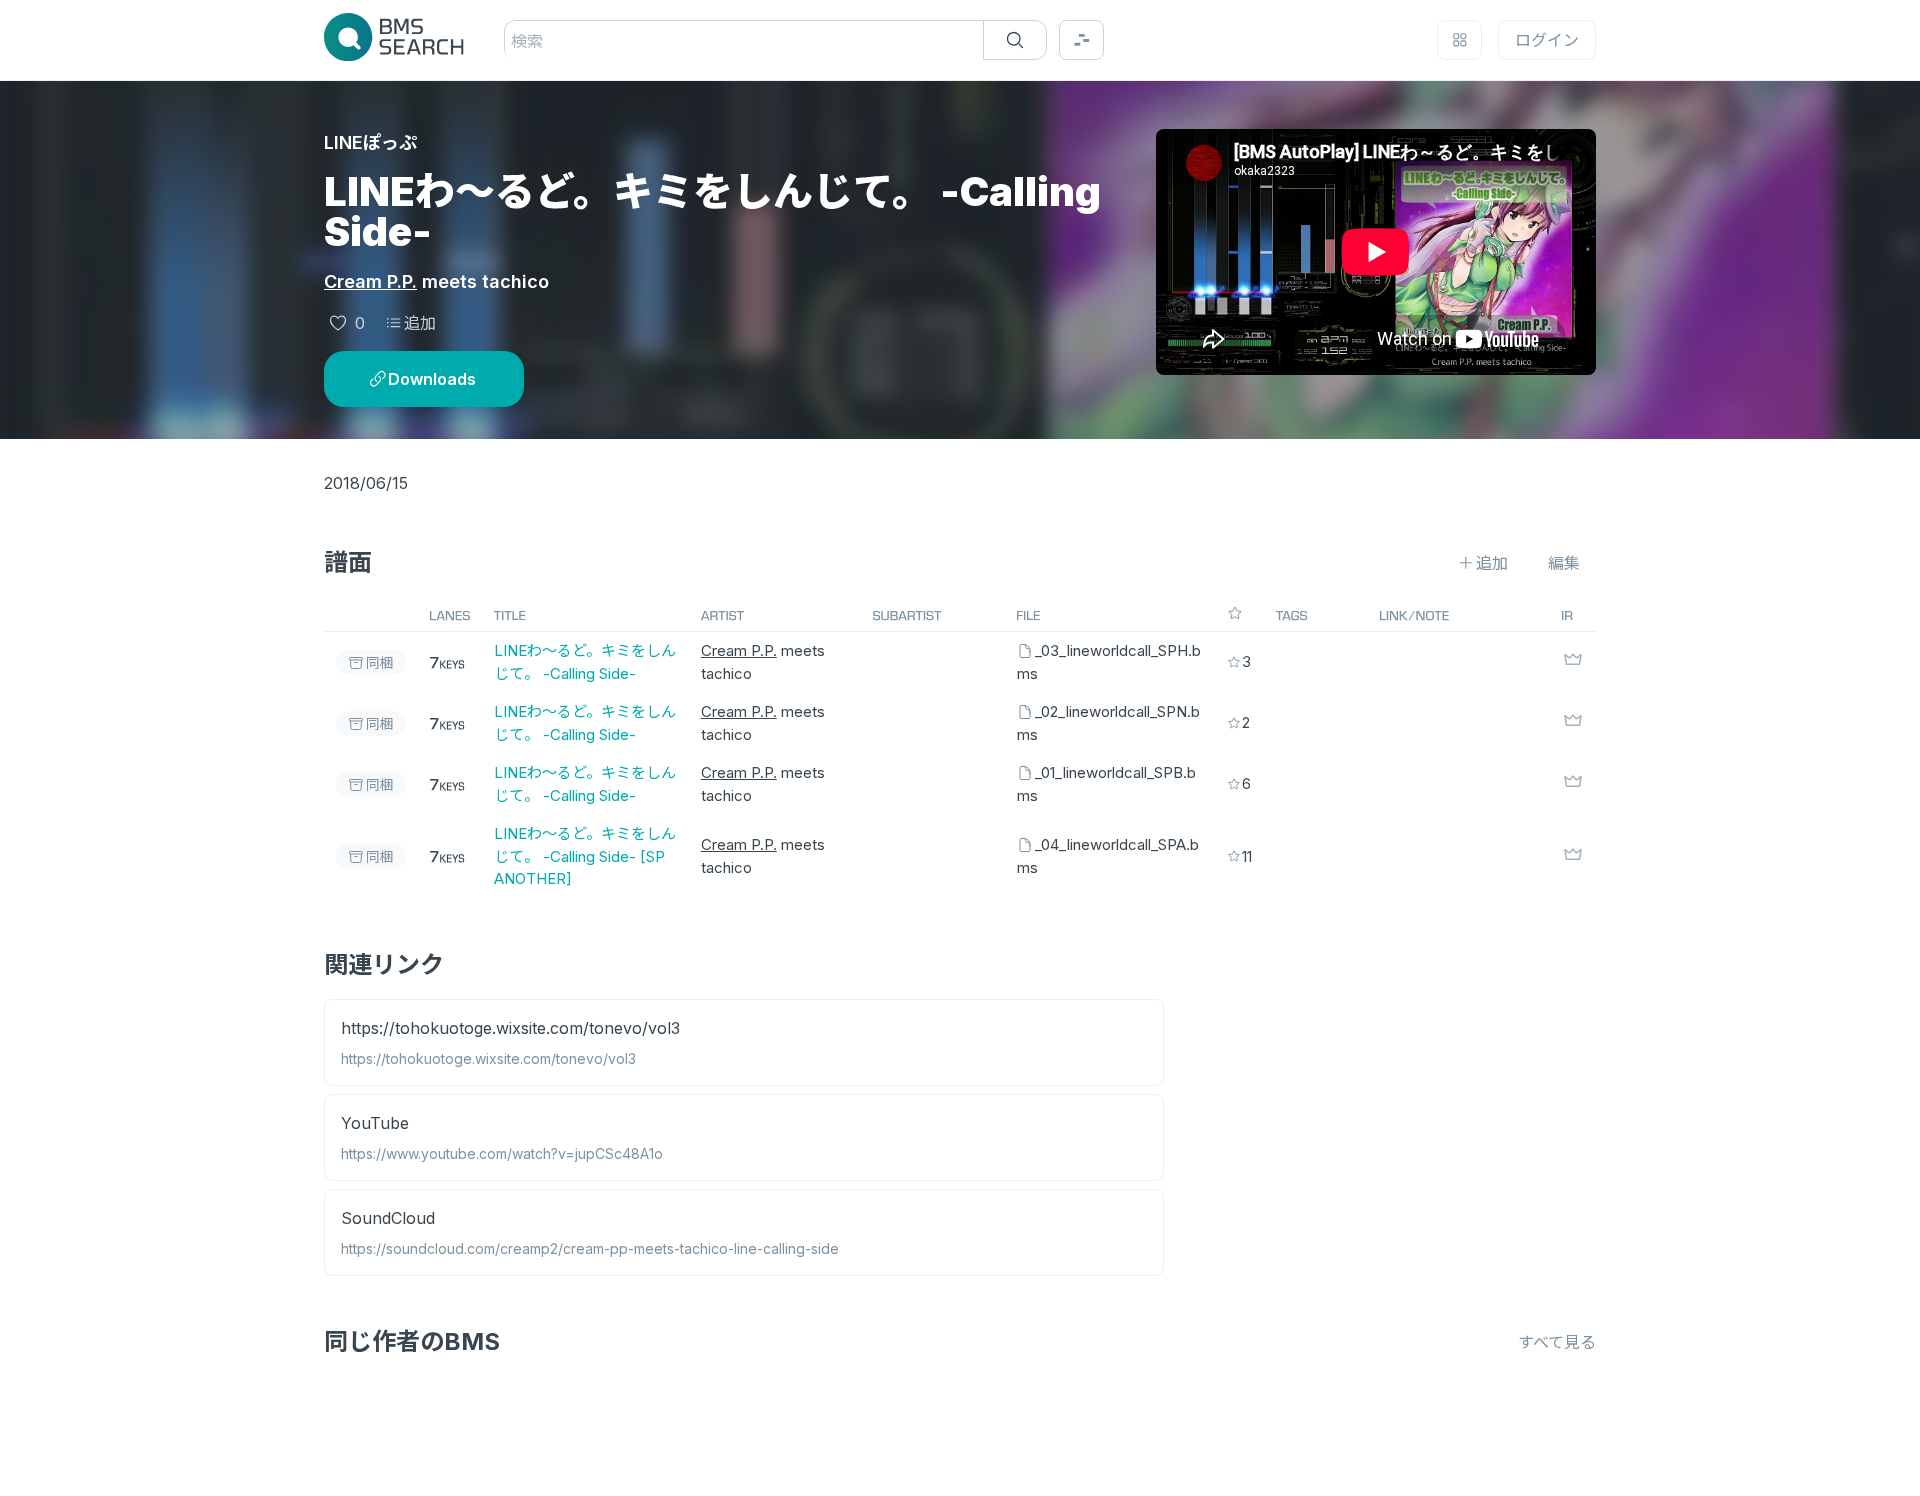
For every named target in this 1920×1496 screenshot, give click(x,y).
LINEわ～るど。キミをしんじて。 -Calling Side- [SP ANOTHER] (585, 856)
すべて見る (1557, 1342)
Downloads (432, 379)
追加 (420, 323)
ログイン (1547, 40)
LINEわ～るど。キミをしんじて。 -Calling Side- (585, 662)
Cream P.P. (370, 281)
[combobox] (513, 41)
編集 (1564, 563)
